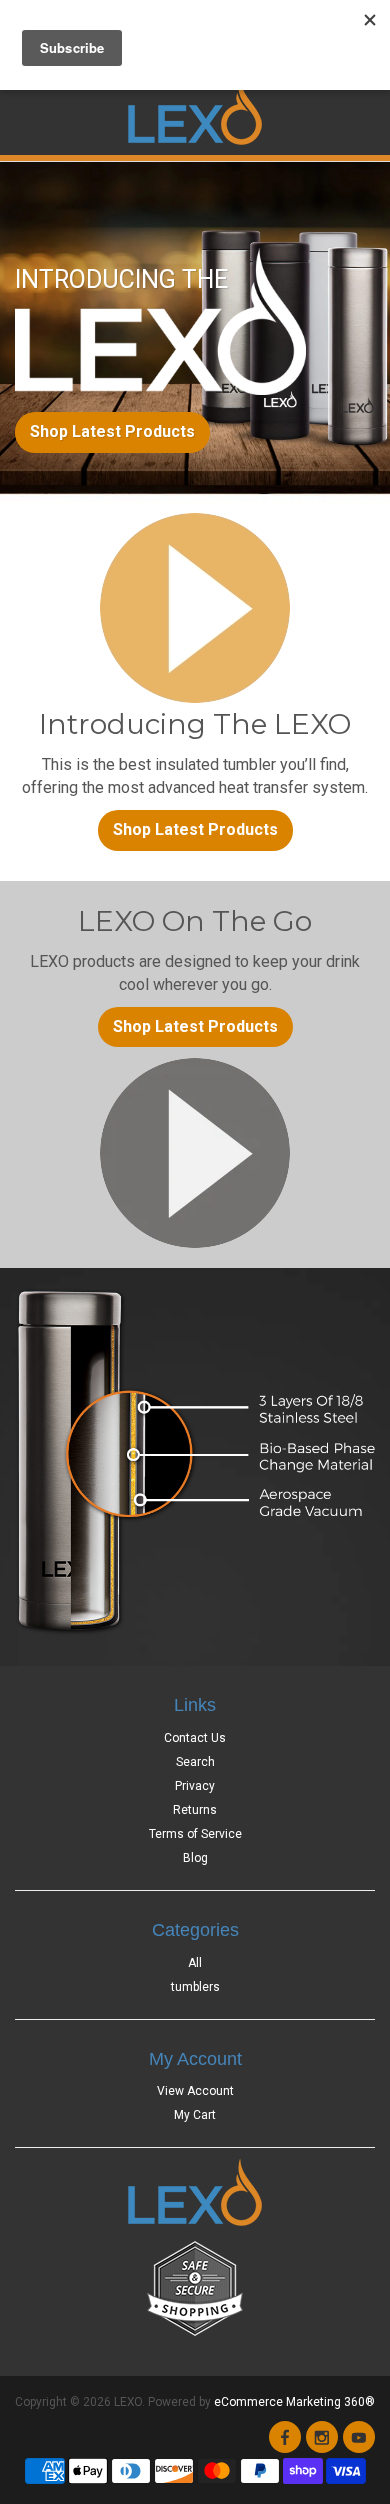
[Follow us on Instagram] (322, 2437)
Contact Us (195, 1738)
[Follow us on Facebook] (285, 2437)
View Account (195, 2091)
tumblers (195, 1987)
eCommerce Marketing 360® (294, 2402)
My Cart (195, 2115)
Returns (195, 1810)
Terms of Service (195, 1834)
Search (195, 1762)
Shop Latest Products (112, 431)
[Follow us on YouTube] (359, 2437)
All (195, 1963)
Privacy (195, 1786)
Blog (195, 1858)
